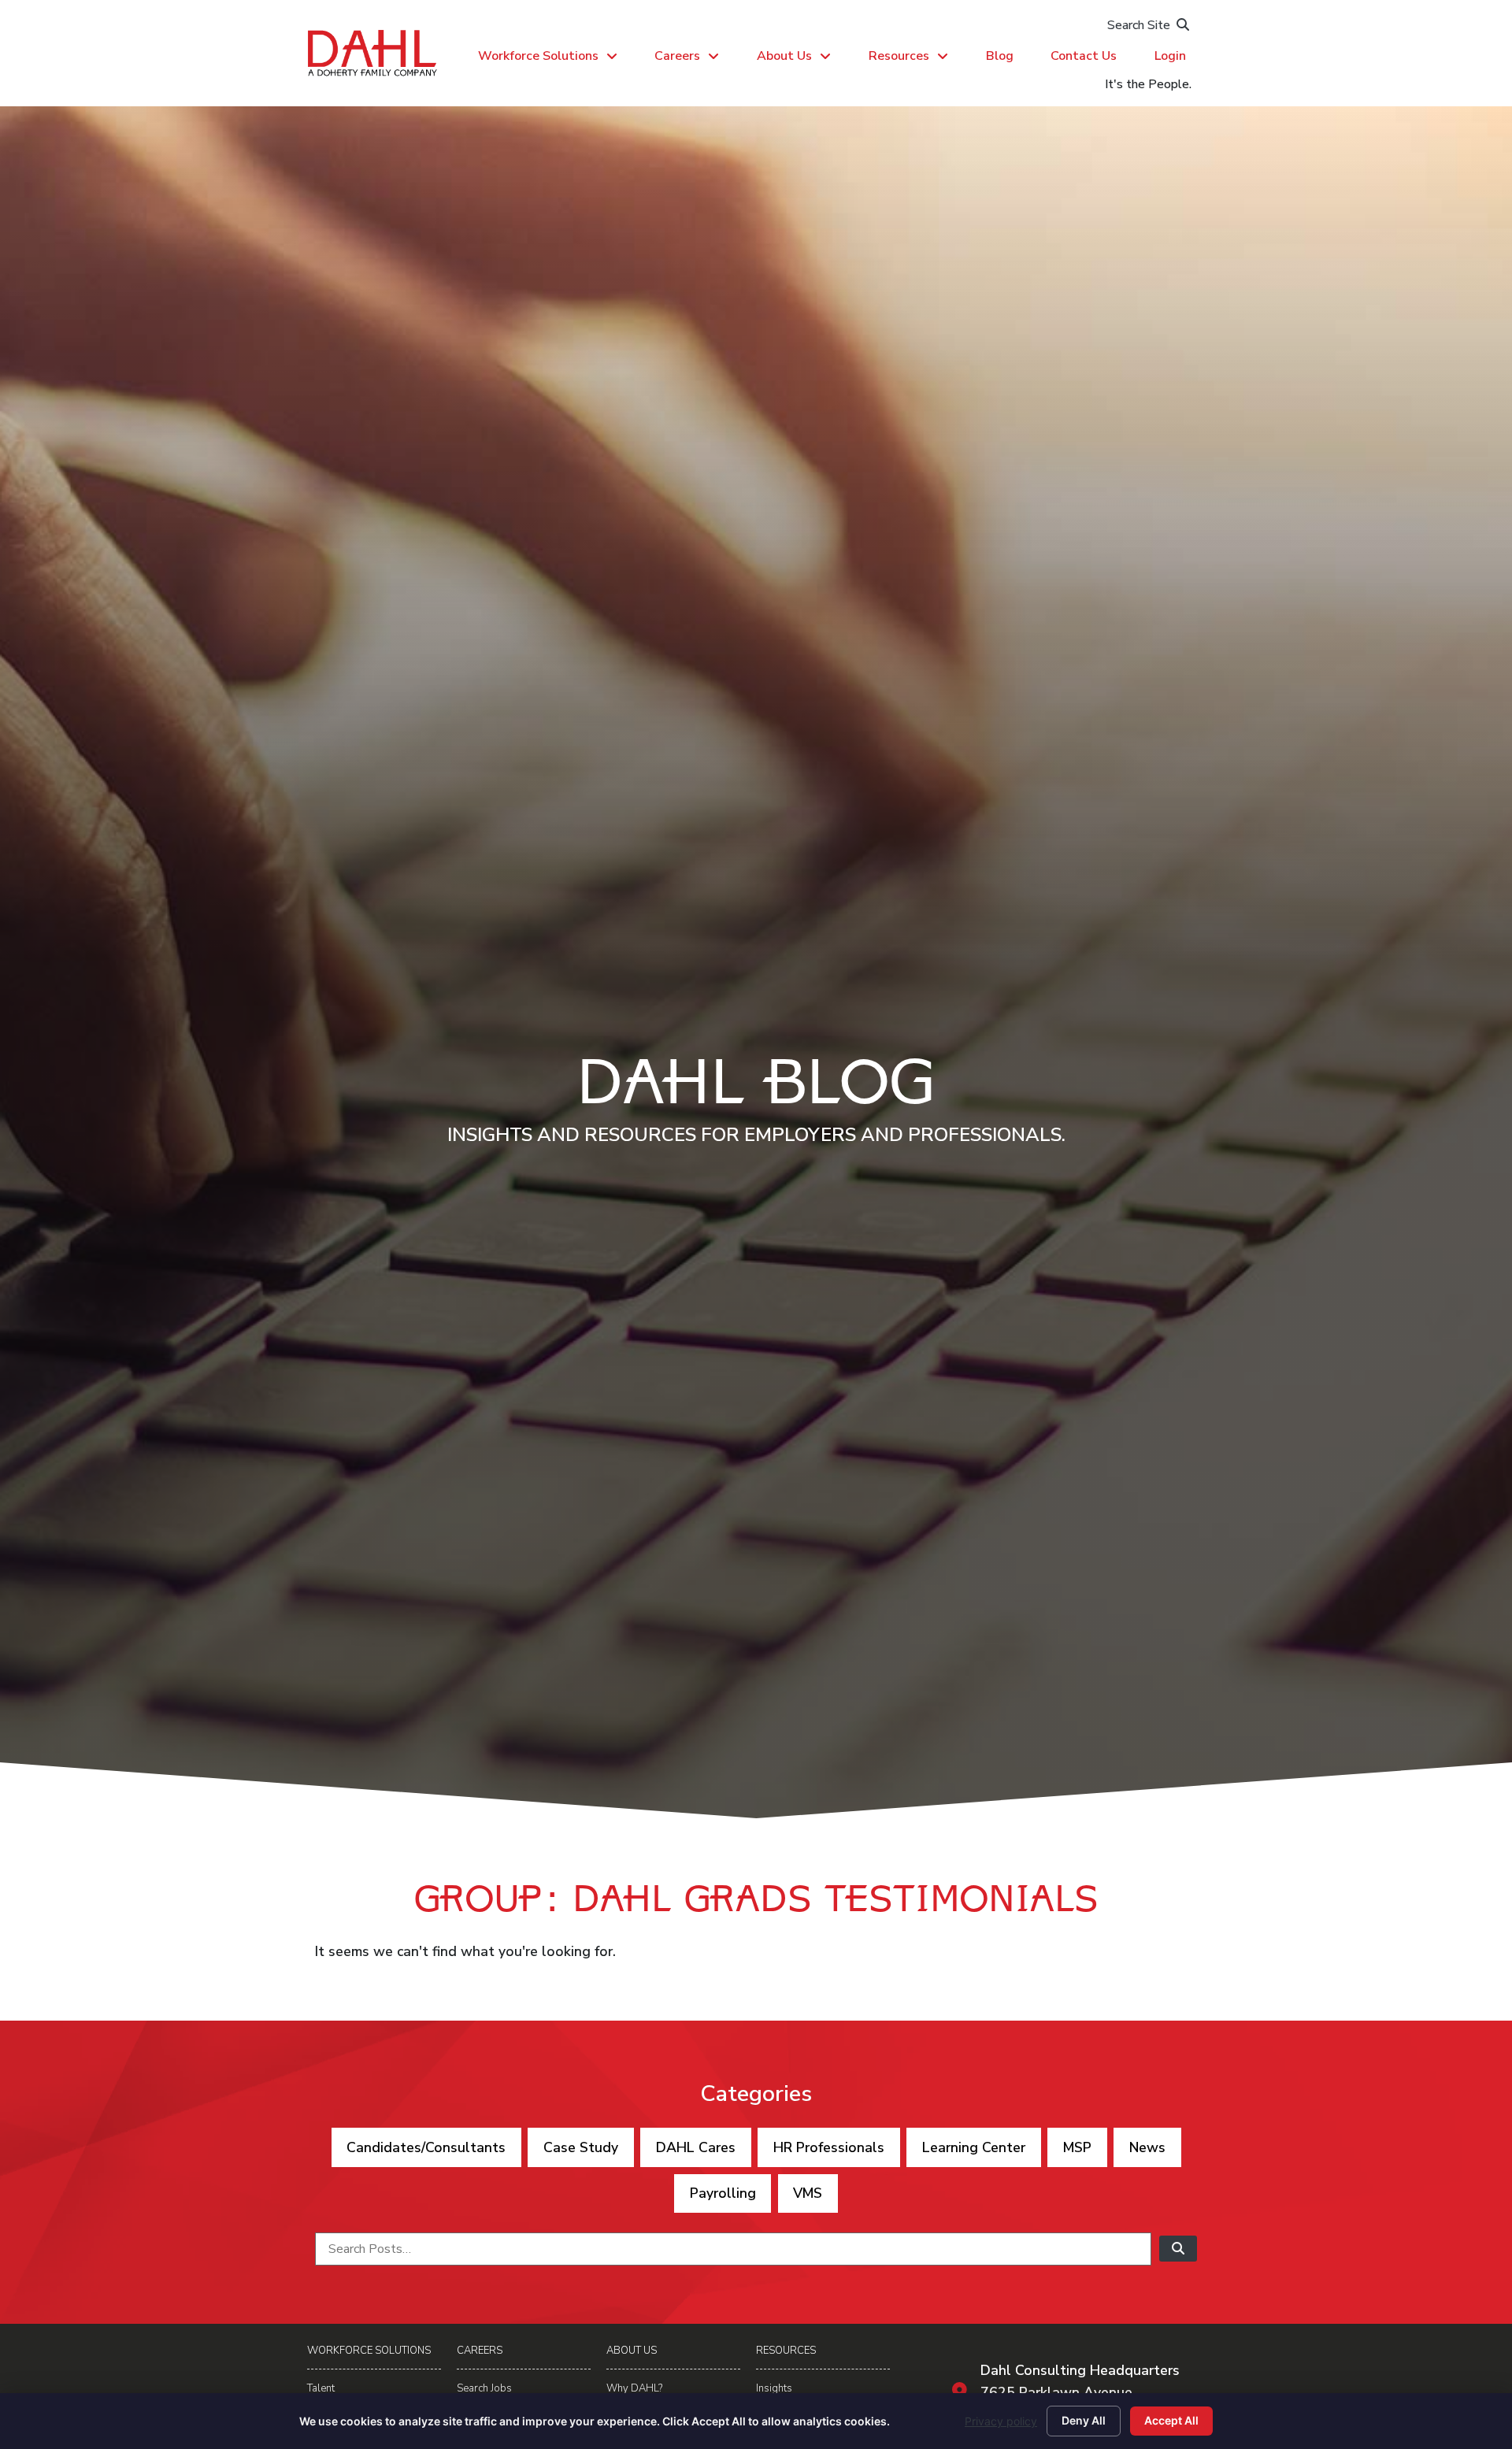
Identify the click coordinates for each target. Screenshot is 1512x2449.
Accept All (1171, 2420)
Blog (1000, 56)
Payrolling (723, 2193)
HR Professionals (829, 2147)
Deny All (1084, 2420)
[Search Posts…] (733, 2249)
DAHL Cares (696, 2147)
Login (1170, 56)
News (1147, 2147)
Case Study (581, 2147)
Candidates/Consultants (426, 2147)
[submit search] (1178, 2249)
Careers (677, 56)
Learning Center (974, 2147)
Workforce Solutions (538, 56)
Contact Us (1084, 56)
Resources (899, 56)
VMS (808, 2193)
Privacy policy (1001, 2421)
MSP (1077, 2147)
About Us (784, 56)
